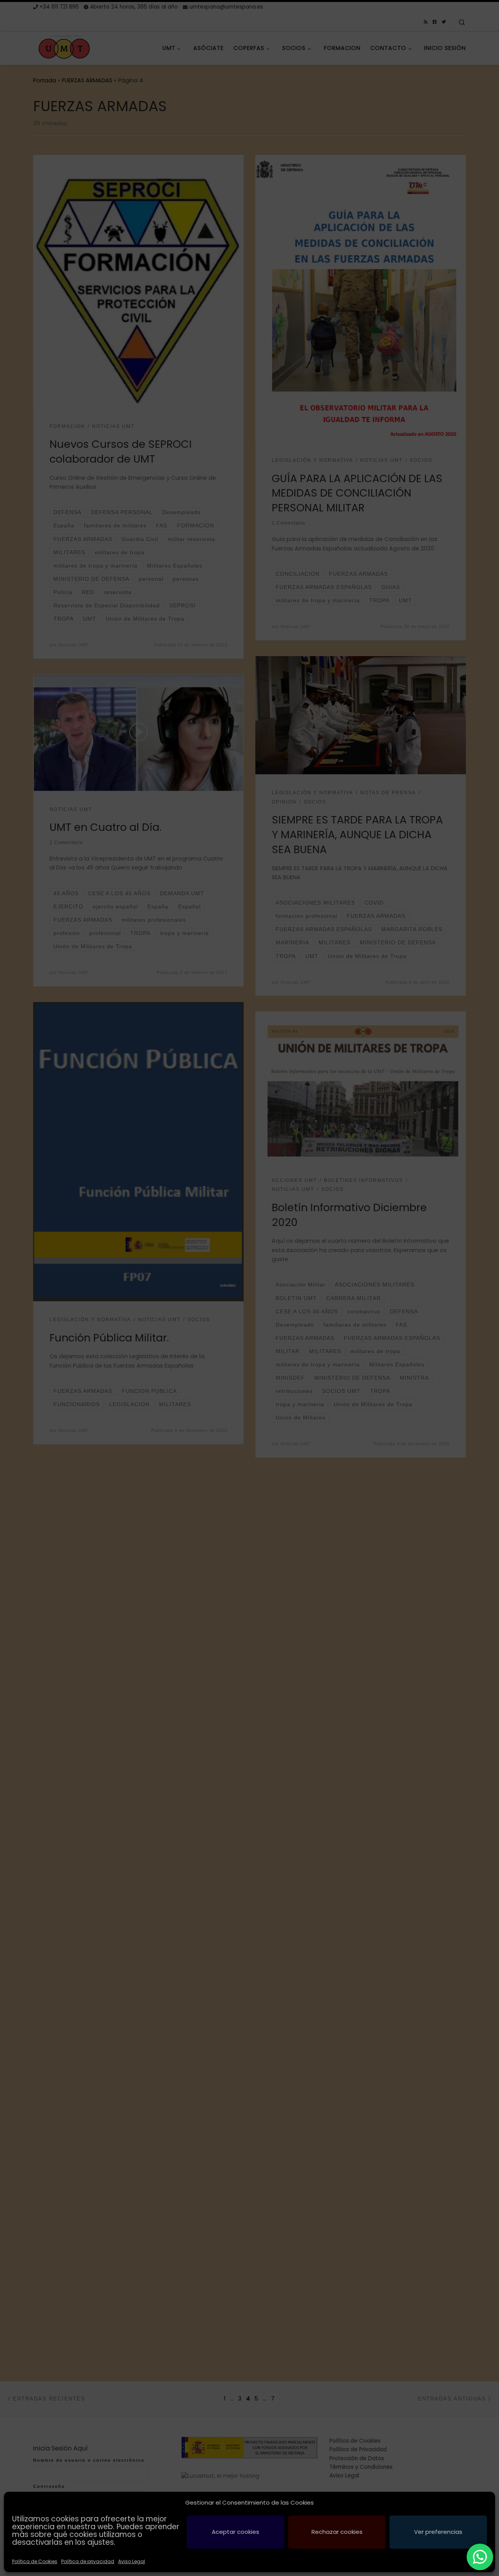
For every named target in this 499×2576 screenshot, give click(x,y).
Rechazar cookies (337, 2532)
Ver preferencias (438, 2532)
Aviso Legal (132, 2561)
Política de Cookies (35, 2561)
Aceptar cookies (235, 2532)
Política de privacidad (88, 2561)
